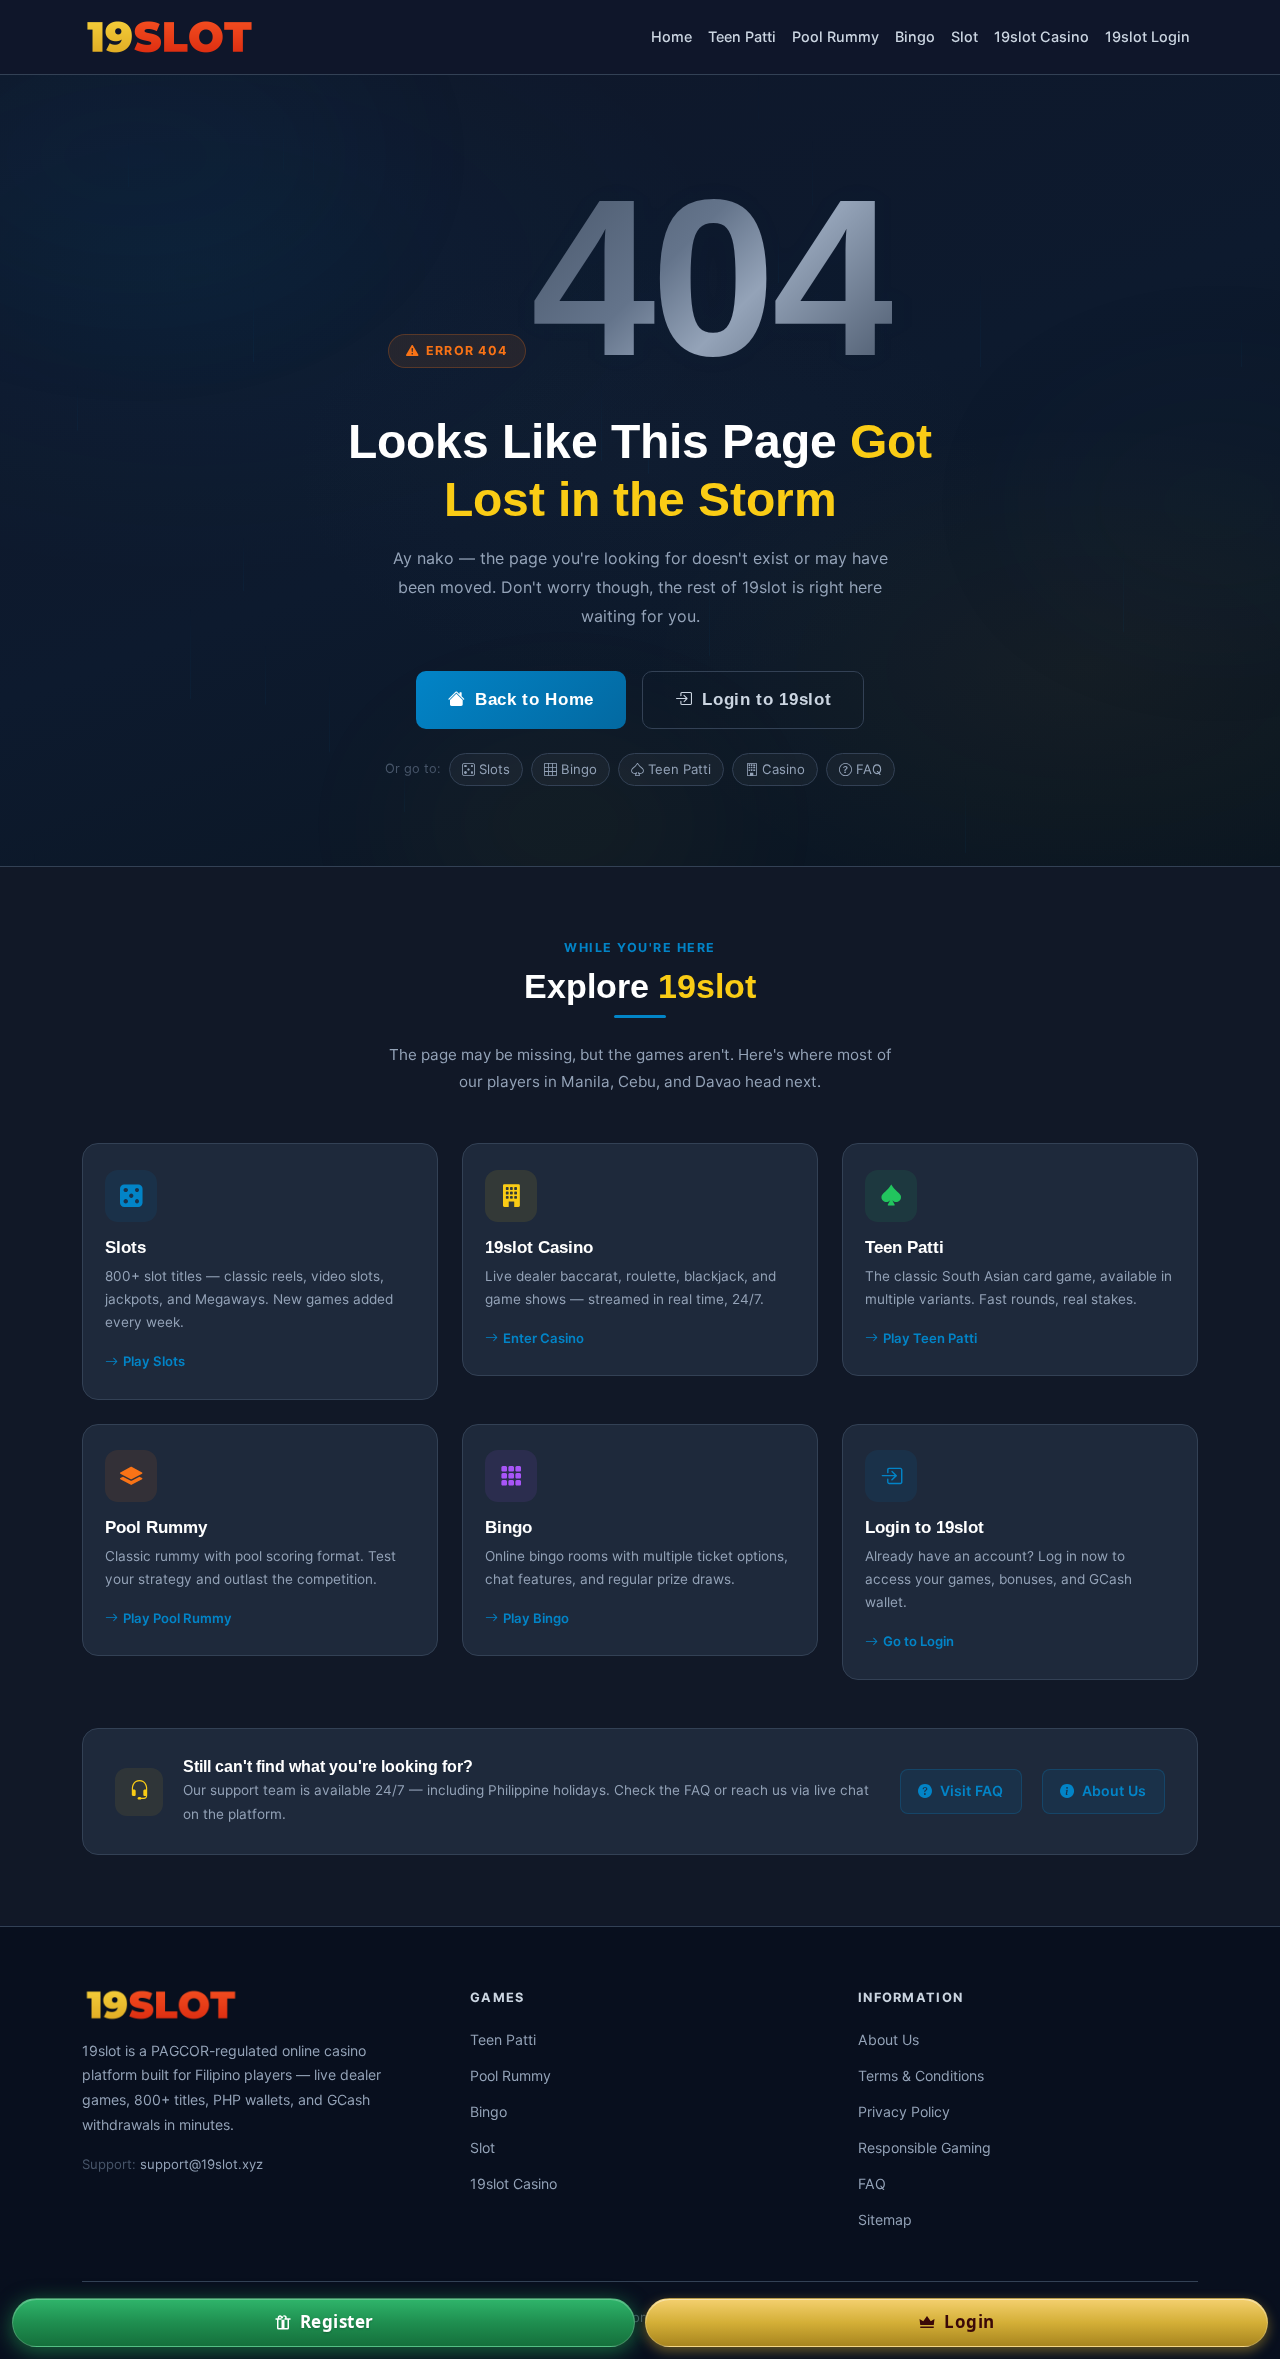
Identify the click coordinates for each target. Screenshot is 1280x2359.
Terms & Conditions (921, 2075)
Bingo (915, 36)
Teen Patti (742, 36)
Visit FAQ (971, 1790)
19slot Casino (1041, 36)
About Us (1114, 1790)
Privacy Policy (904, 2111)
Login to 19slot (766, 699)
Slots (494, 769)
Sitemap (885, 2219)
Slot (964, 36)
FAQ (869, 769)
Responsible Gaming (924, 2147)
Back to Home (534, 699)
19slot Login (1147, 36)
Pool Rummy (835, 36)
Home (671, 36)
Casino (783, 769)
